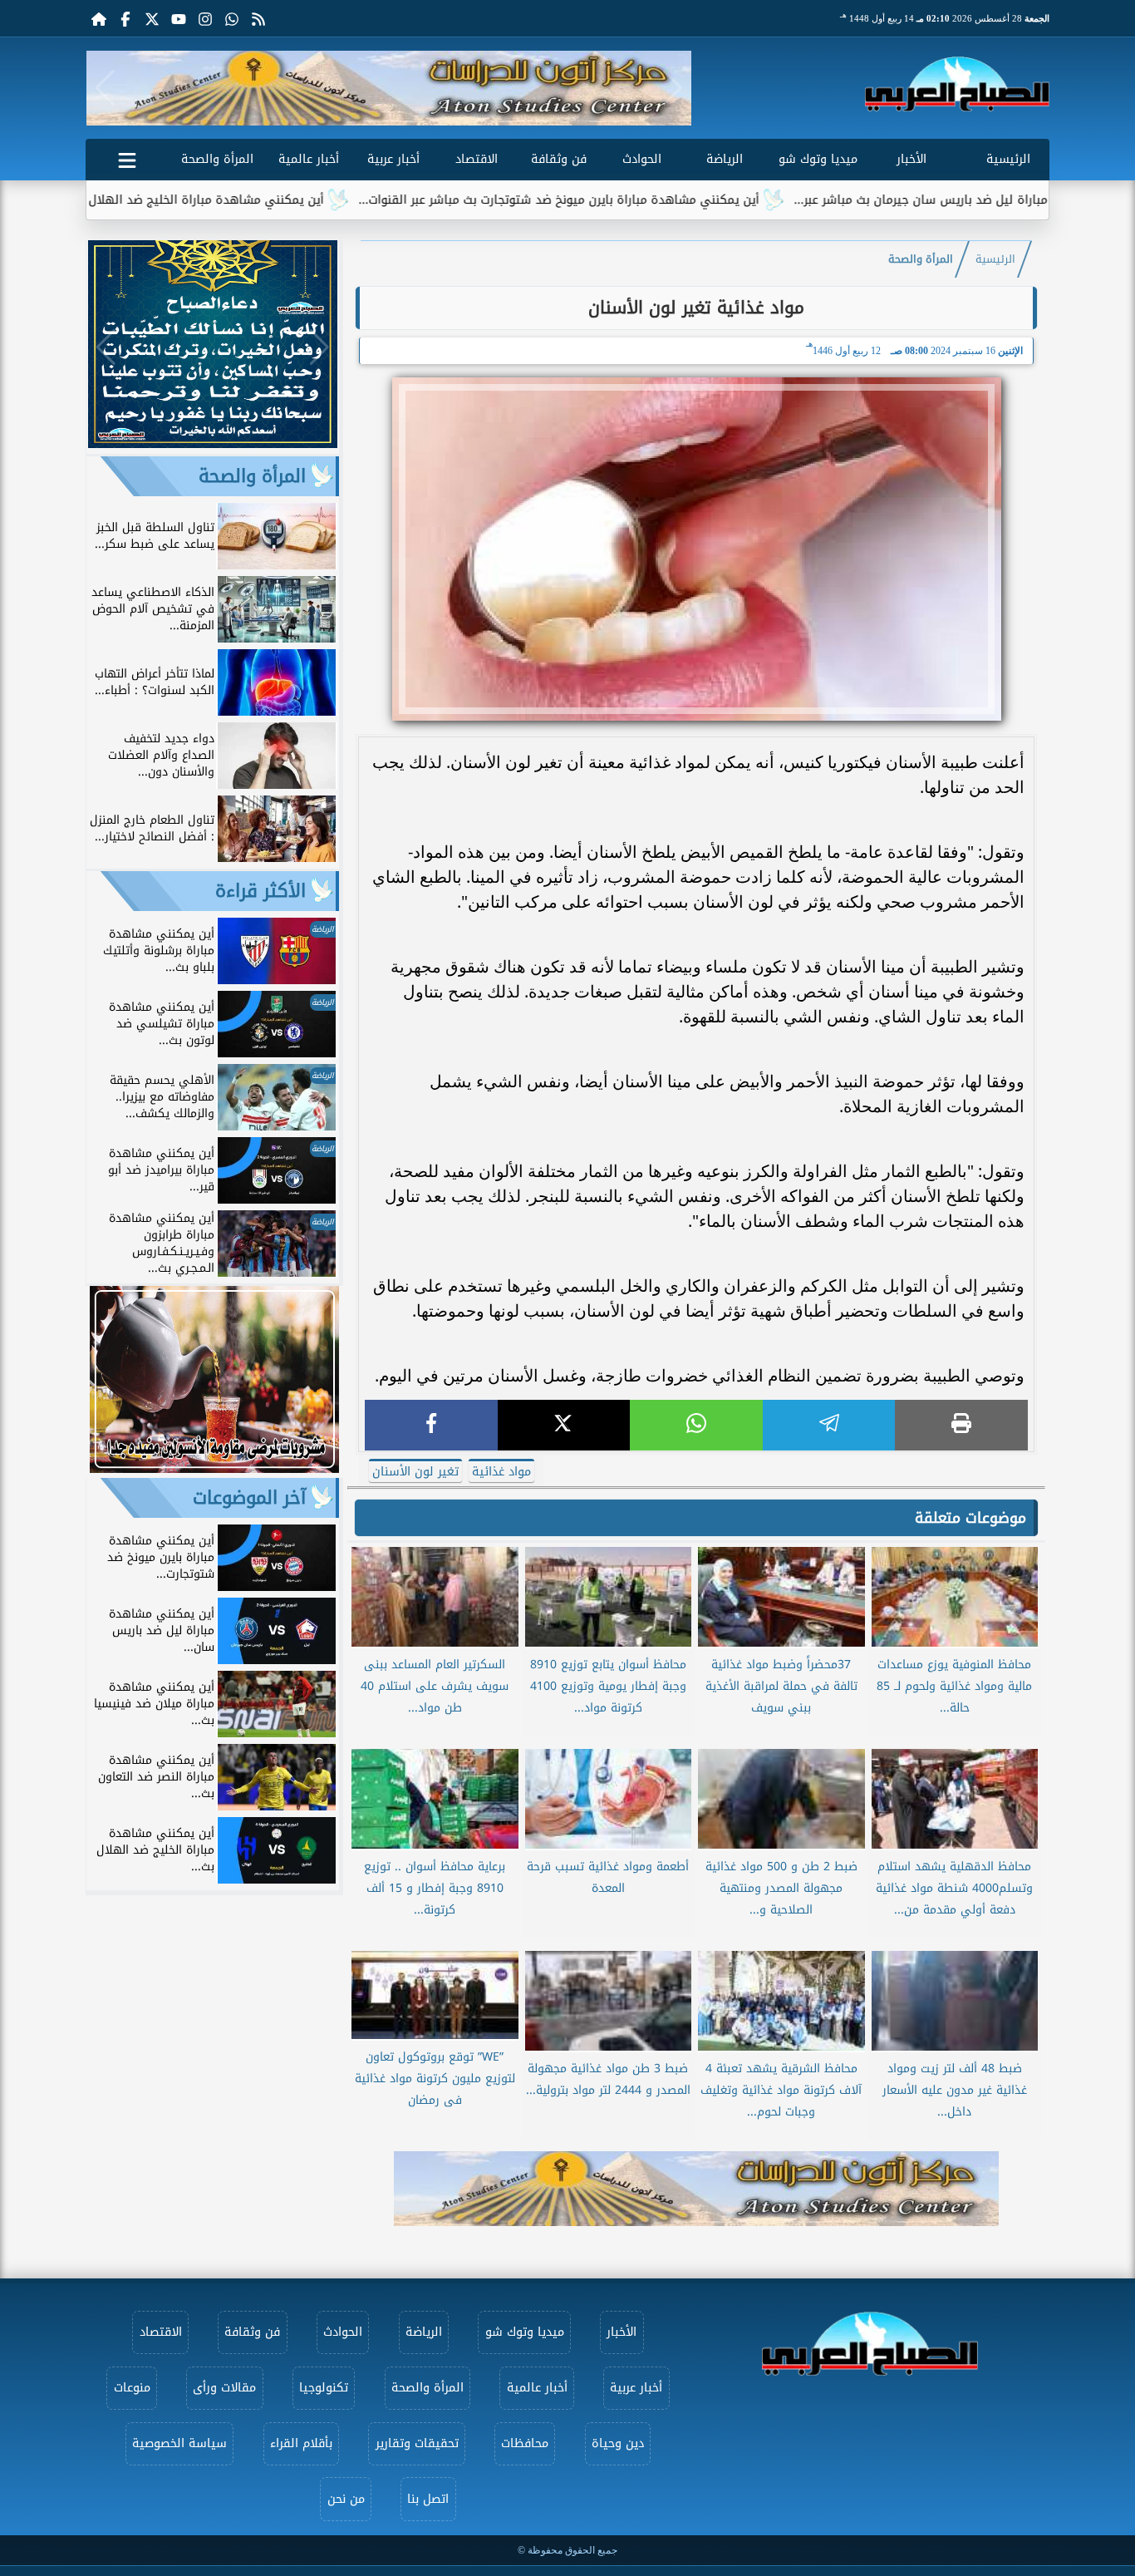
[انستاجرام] (205, 18)
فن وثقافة (559, 159)
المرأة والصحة (217, 159)
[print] (961, 1425)
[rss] (258, 18)
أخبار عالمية (309, 159)
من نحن (346, 2499)
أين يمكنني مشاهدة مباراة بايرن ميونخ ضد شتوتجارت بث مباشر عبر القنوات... (650, 200)
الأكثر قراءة (260, 891)
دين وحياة (618, 2443)
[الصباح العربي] (957, 84)
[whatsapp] (696, 1425)
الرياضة (725, 159)
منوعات (132, 2388)
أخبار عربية (393, 159)
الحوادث (642, 159)
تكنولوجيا (324, 2388)
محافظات (525, 2443)
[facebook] (431, 1425)
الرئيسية (1008, 159)
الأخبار (911, 159)
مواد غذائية (501, 1472)
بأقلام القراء (301, 2443)
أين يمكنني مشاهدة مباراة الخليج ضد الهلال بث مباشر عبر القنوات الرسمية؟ (215, 200)
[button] (105, 88)
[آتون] (389, 88)
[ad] (213, 443)
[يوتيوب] (179, 18)
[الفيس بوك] (125, 18)
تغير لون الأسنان (415, 1472)
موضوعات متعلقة (970, 1518)
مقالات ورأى (224, 2388)
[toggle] (127, 157)
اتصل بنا (428, 2499)
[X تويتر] (152, 18)
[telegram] (829, 1425)
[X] (564, 1425)
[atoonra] (696, 2189)
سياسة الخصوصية (179, 2443)
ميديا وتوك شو (818, 159)
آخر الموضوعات (249, 1498)
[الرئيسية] (99, 18)
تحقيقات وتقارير (417, 2443)
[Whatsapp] (232, 18)
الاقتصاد (477, 159)
